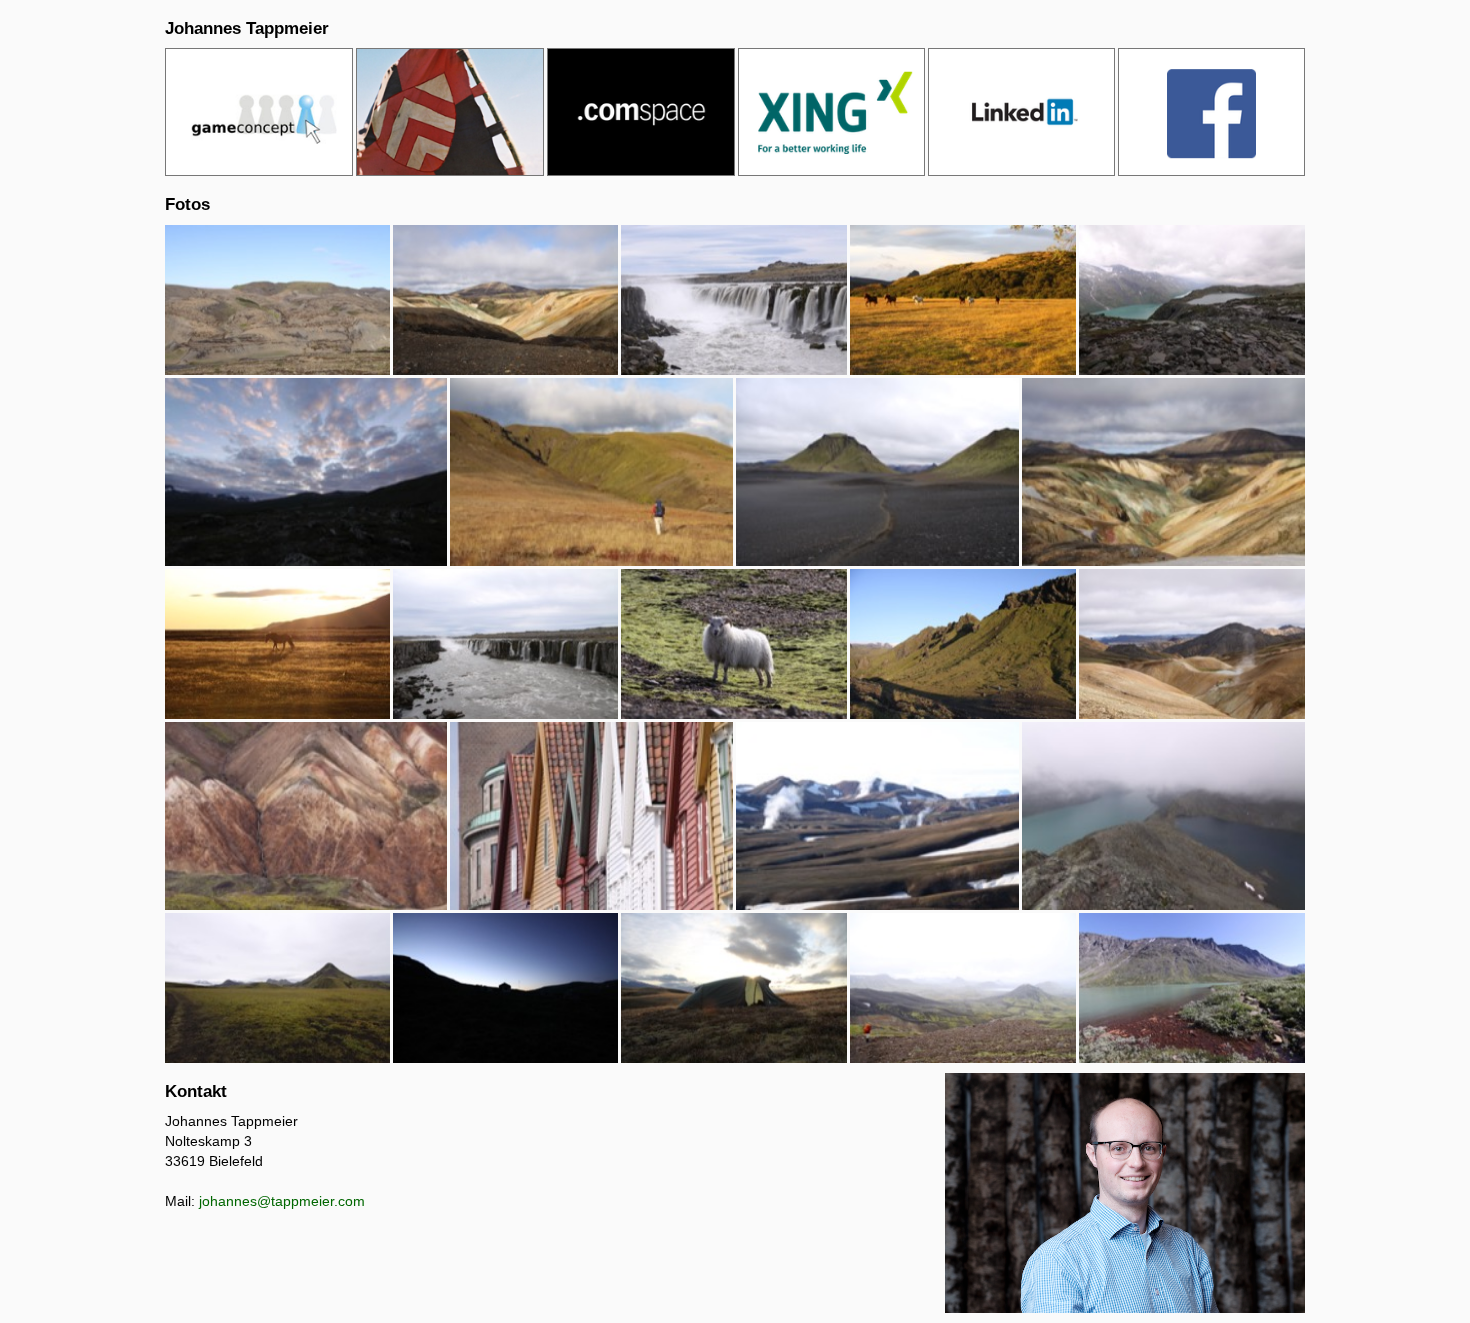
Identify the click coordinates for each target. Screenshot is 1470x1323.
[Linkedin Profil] (1021, 112)
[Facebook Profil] (1211, 112)
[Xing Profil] (831, 112)
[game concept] (259, 112)
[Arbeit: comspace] (641, 112)
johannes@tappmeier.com (282, 1201)
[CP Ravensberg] (450, 112)
